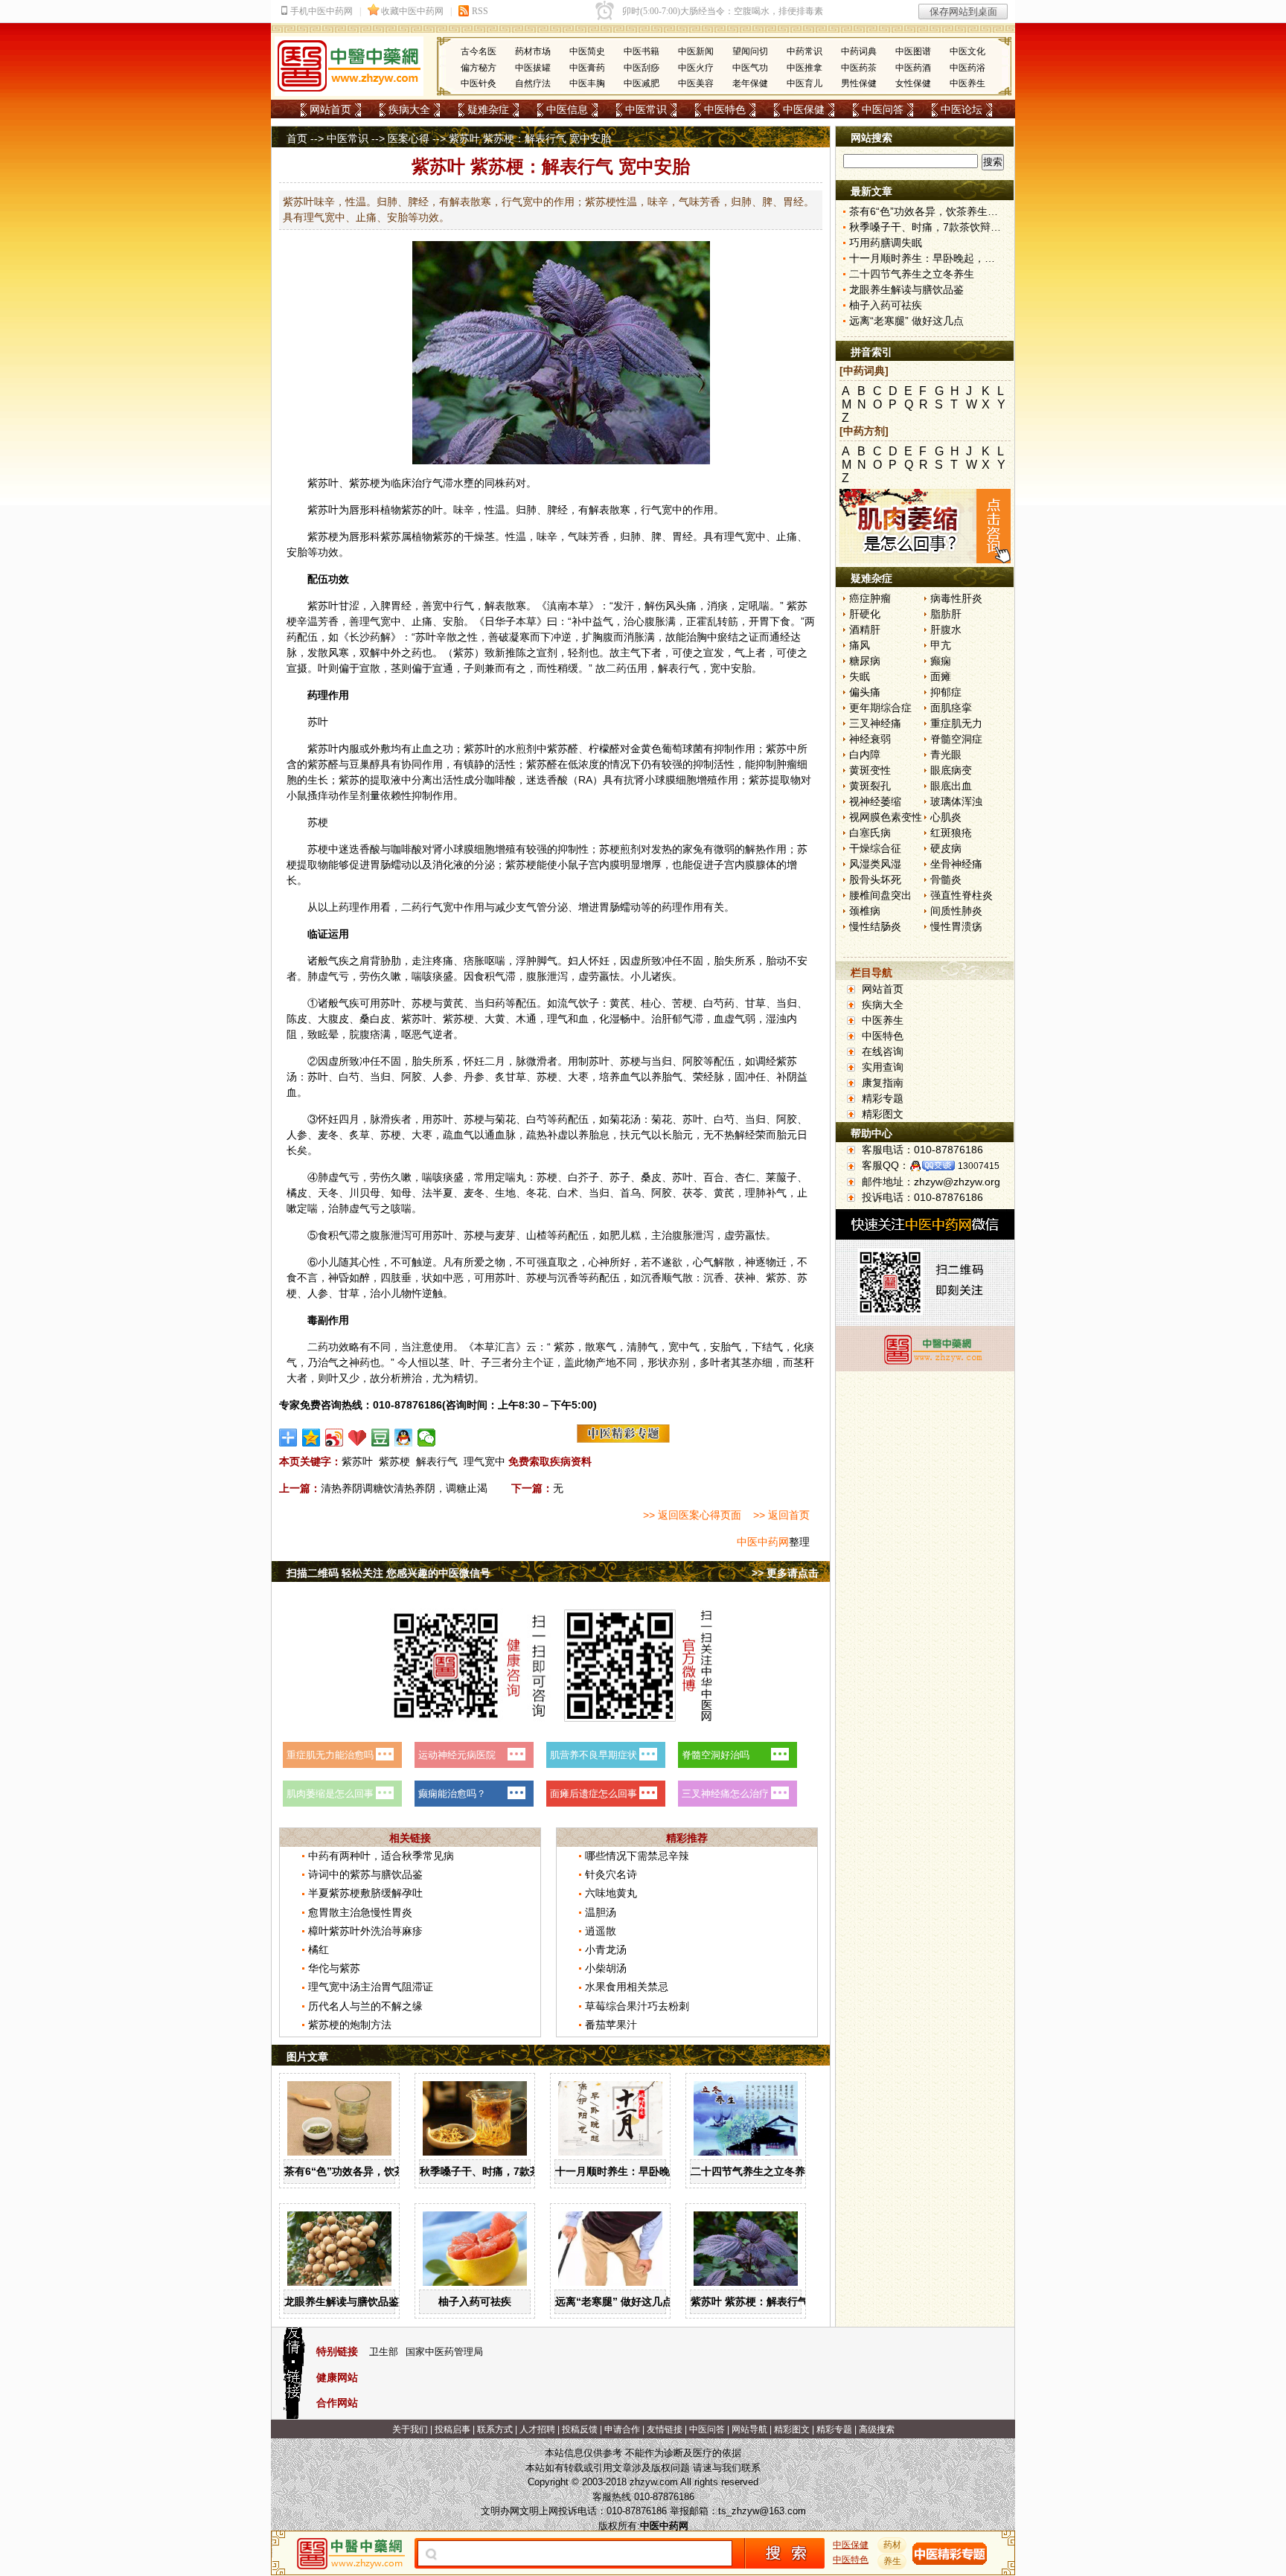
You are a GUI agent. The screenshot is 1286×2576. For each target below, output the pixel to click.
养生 (892, 2561)
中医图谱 (913, 51)
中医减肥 (642, 83)
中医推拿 (804, 68)
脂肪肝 (946, 614)
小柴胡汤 (606, 1968)
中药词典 (859, 51)
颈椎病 (865, 911)
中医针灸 (479, 83)
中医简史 (587, 51)
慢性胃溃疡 (956, 926)
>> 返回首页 (781, 1515)
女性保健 (913, 83)
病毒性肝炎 (956, 598)
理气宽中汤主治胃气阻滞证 (371, 1987)
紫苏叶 (323, 483)
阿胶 (693, 1061)
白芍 (714, 1003)
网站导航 (749, 2429)
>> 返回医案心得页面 (692, 1515)
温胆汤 (601, 1912)
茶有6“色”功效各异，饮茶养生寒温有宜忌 (381, 2171)
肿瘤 (787, 764)
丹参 (474, 1077)
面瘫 (941, 676)
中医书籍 (642, 51)
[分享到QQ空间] (311, 1438)
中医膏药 (587, 68)
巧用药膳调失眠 (886, 243)
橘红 (319, 1949)
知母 (401, 1193)
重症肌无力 (956, 723)
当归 (484, 1003)
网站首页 (330, 109)
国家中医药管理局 (444, 2352)
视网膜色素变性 (886, 817)
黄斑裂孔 (870, 786)
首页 (297, 138)
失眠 (860, 676)
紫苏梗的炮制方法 (350, 2025)
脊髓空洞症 (956, 739)
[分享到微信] (427, 1438)
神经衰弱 (870, 739)
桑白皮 (375, 1019)
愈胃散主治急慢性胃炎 (360, 1912)
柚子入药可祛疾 (475, 2301)
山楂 (537, 1235)
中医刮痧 (642, 68)
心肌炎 (946, 817)
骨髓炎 (946, 880)
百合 (714, 1177)
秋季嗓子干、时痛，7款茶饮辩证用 (501, 2171)
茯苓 (693, 1193)
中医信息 (567, 109)
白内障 (865, 754)
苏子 (620, 1177)
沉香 (568, 1278)
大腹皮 (333, 1019)
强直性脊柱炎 (962, 895)
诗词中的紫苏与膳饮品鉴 (365, 1874)
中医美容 (696, 83)
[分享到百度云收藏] (358, 1438)
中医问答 (883, 109)
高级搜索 (877, 2429)
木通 (526, 1019)
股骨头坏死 (875, 880)
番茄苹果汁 (611, 2025)
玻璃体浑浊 (956, 801)
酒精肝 (865, 629)
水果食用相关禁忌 (627, 1987)
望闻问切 (750, 51)
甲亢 (941, 645)
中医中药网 (763, 1542)
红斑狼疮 (951, 833)
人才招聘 (537, 2429)
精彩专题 (883, 1098)
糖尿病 (865, 661)
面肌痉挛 (951, 708)
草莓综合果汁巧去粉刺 (637, 2006)
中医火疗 (696, 68)
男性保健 (859, 83)
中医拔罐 (533, 68)
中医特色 (725, 109)
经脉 (714, 1077)
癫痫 (941, 661)
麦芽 (505, 1235)
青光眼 (946, 754)
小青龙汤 (606, 1949)
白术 (568, 1193)
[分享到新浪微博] (335, 1438)
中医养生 (967, 83)
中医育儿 (804, 83)
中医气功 (750, 68)
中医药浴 (967, 68)
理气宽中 (484, 1461)
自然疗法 (533, 83)
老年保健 (750, 83)
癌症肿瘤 (870, 598)
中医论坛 (962, 109)
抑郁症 (946, 692)
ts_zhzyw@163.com (762, 2511)
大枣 (578, 1077)
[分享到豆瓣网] (381, 1438)
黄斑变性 (870, 770)
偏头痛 (865, 692)
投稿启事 (452, 2429)
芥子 (589, 1177)
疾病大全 (409, 109)
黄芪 (453, 1003)
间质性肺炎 (956, 911)
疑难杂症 (488, 109)
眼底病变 (951, 770)
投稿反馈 (580, 2429)
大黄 (495, 1019)
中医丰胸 (587, 83)
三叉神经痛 (875, 723)
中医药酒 (913, 68)
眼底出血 (951, 786)
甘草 (755, 1003)
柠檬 (599, 749)
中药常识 (804, 51)
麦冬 (328, 1135)
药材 (892, 2545)
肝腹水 (946, 629)
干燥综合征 (875, 848)
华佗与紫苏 (334, 1968)
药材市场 (533, 51)
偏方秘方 (479, 68)
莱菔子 (781, 1177)
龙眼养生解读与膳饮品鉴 (342, 2301)
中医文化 (967, 51)
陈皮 (297, 1019)
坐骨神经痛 (956, 864)
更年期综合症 (880, 708)
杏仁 (745, 1177)
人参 (443, 1077)
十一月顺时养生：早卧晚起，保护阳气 (644, 2171)
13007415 (979, 1166)
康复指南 (883, 1083)
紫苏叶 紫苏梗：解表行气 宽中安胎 (772, 2301)
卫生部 (384, 2352)
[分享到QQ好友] (404, 1438)
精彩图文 (883, 1114)
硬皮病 (946, 848)
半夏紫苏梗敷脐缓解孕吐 (365, 1893)
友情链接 (665, 2429)
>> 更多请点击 (785, 1573)
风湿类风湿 (875, 864)
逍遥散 (601, 1931)
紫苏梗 (394, 1461)
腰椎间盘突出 (880, 895)
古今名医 (479, 51)
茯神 (745, 1278)
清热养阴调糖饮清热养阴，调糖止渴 (404, 1488)
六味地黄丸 (611, 1893)
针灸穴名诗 (611, 1874)
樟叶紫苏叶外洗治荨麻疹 (365, 1931)
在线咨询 (883, 1051)
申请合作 (622, 2429)
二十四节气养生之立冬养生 (753, 2171)
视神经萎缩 (875, 801)
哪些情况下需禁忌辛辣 (637, 1856)
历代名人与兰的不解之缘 (365, 2006)
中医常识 (646, 109)
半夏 (443, 1193)
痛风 (860, 645)
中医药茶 (859, 68)
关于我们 (410, 2429)
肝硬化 (865, 614)
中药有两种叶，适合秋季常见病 (381, 1856)
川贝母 (365, 1193)
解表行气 (437, 1461)
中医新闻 (696, 51)
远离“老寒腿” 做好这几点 (614, 2301)
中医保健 (804, 109)
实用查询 (883, 1067)
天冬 (328, 1193)
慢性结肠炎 (875, 926)
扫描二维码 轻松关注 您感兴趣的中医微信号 (388, 1573)
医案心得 (409, 138)
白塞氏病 (870, 833)
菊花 (505, 1119)
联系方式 (495, 2429)
